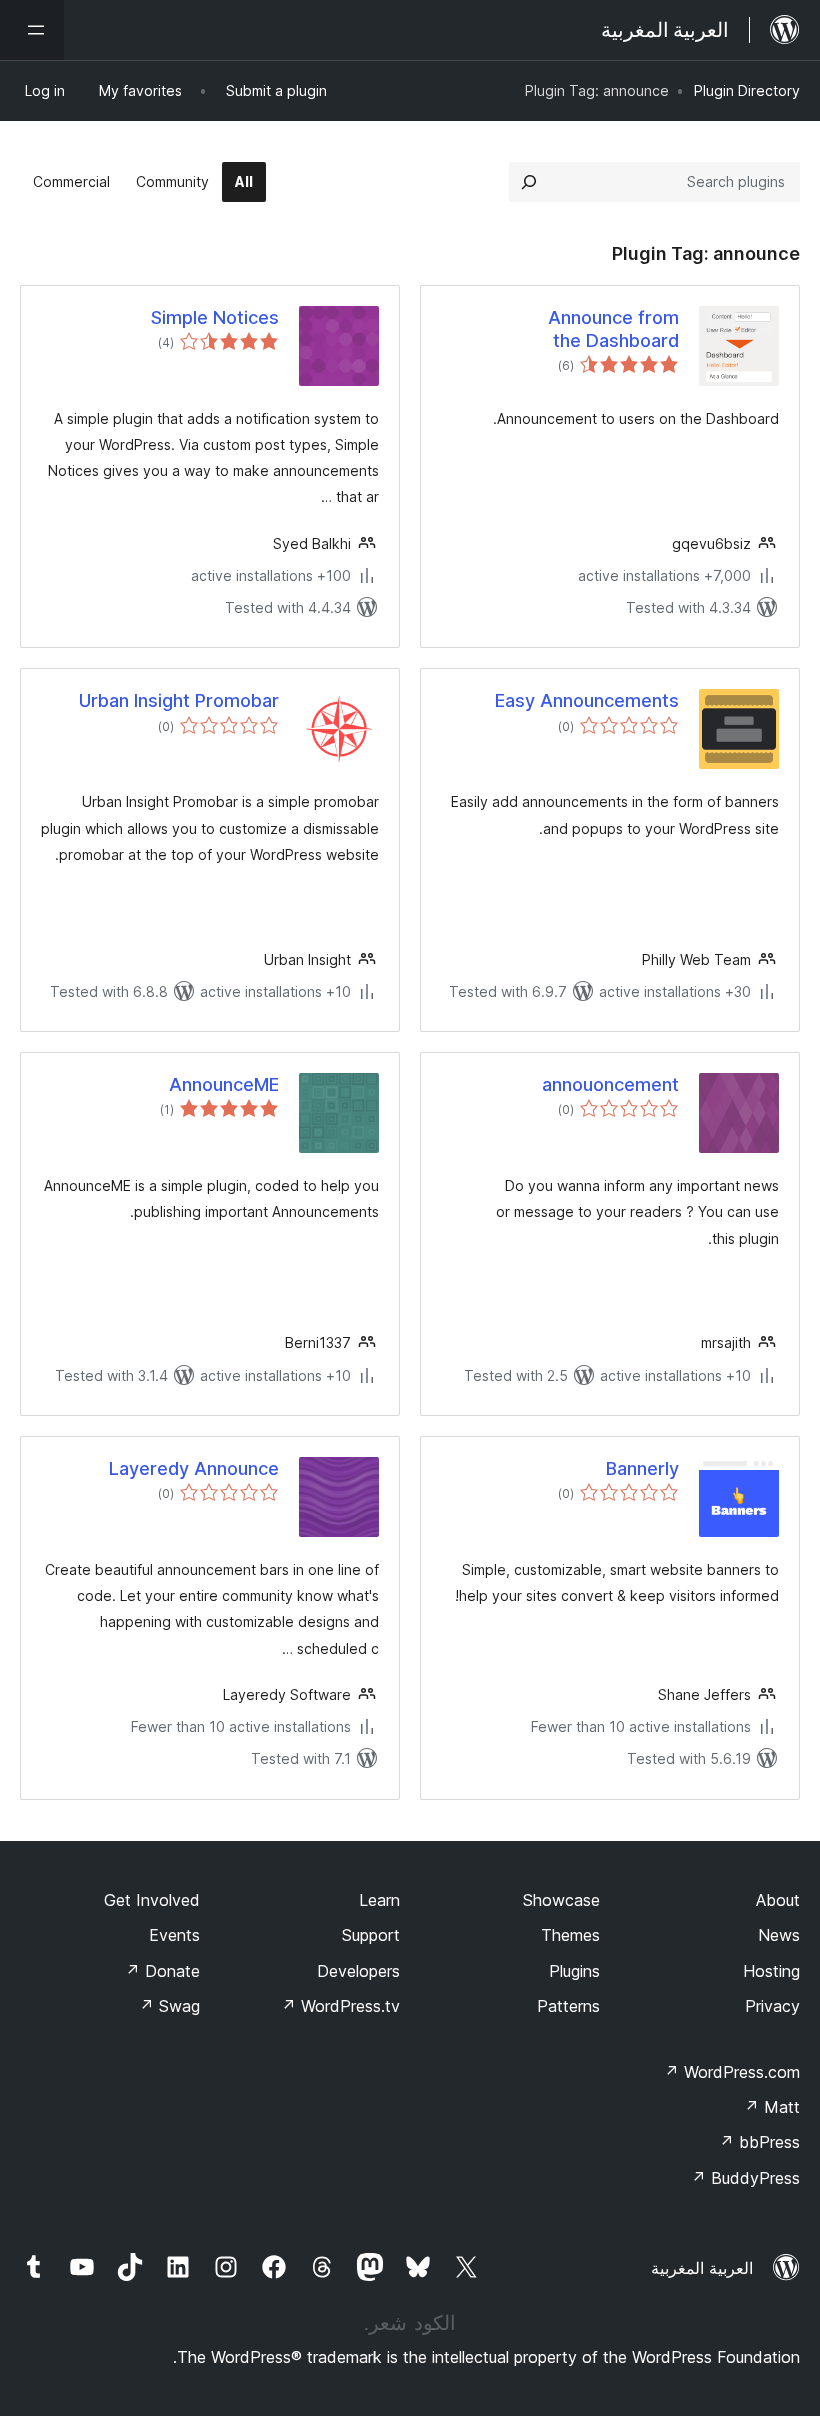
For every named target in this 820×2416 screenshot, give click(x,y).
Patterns (568, 2006)
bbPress (759, 2142)
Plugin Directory (747, 90)
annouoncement (610, 1084)
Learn (379, 1900)
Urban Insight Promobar (179, 700)
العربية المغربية (702, 2268)
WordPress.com (732, 2072)
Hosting (771, 1971)
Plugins (574, 1971)
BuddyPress (745, 2178)
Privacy (772, 2006)
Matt (772, 2107)
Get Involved (152, 1900)
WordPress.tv (340, 2006)
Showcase (561, 1900)
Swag (169, 2006)
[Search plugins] (529, 182)
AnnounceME (224, 1084)
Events (174, 1935)
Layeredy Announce (194, 1468)
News (779, 1935)
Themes (570, 1935)
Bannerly (642, 1468)
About (778, 1900)
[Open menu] (32, 30)
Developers (358, 1971)
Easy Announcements (587, 700)
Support (371, 1935)
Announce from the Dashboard (613, 329)
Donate (162, 1971)
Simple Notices (215, 317)
